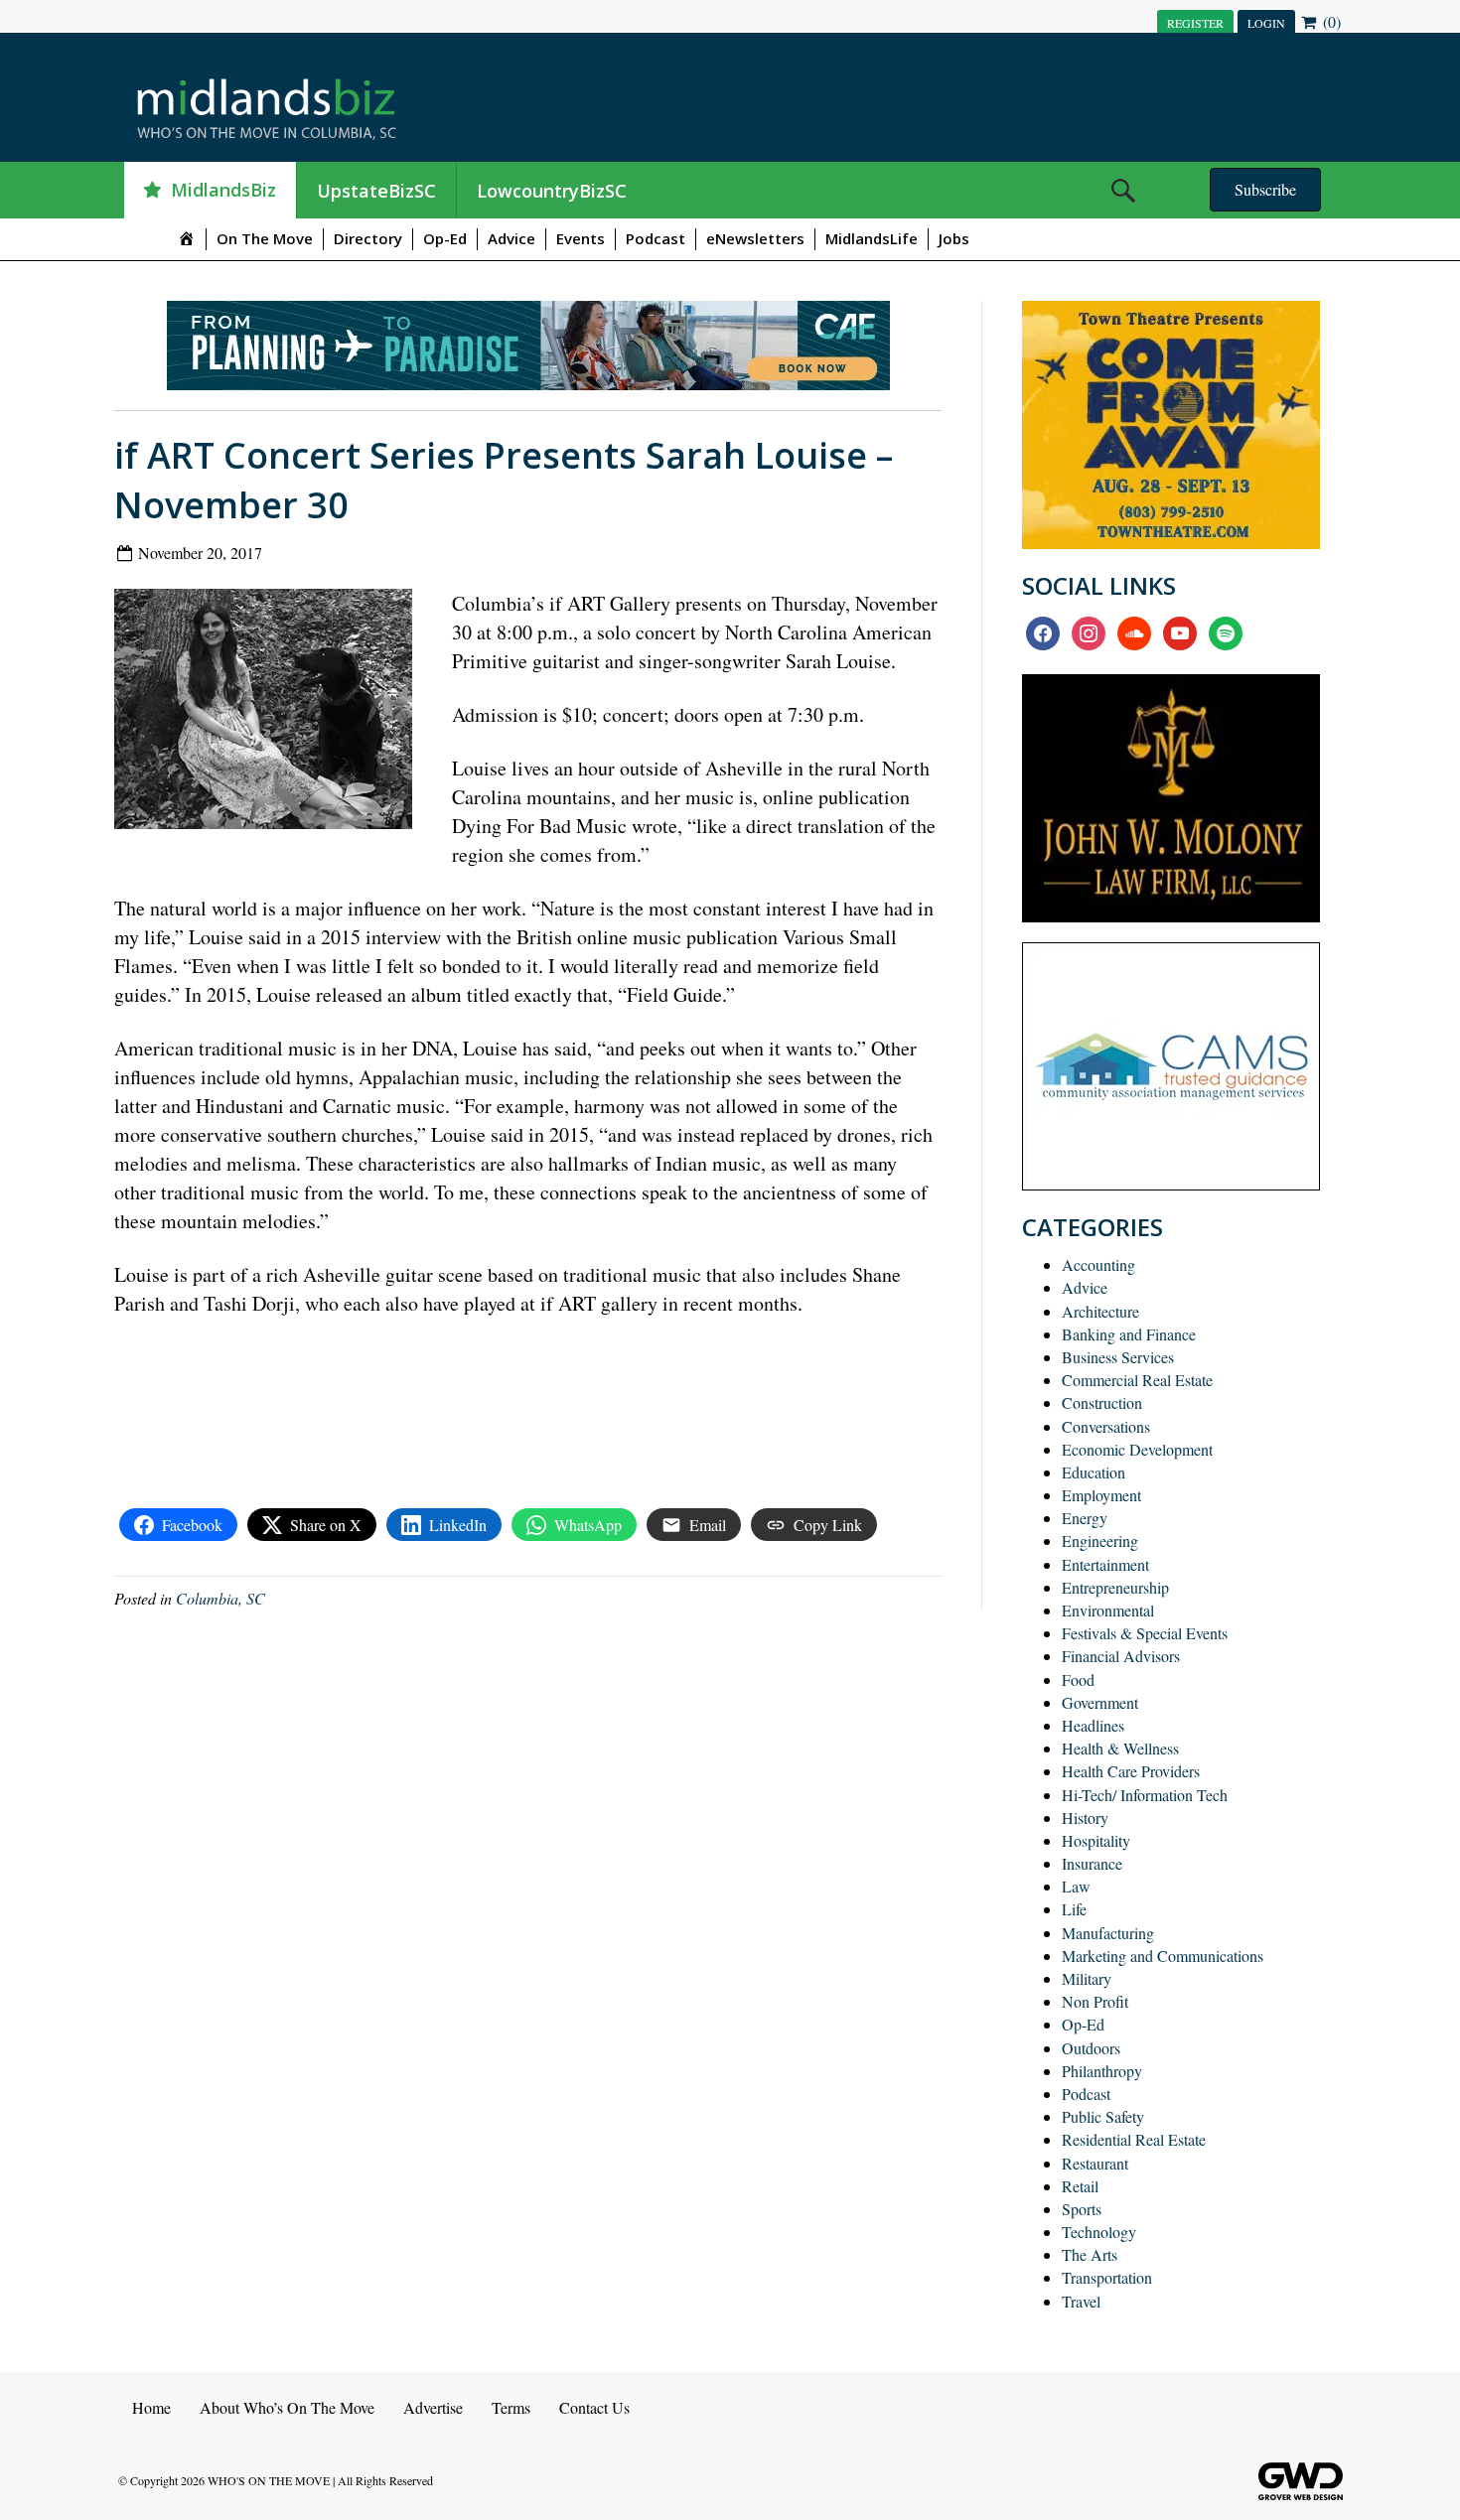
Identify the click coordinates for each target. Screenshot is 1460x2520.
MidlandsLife (872, 238)
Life (1074, 1909)
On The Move (265, 238)
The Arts (1090, 2254)
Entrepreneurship (1115, 1587)
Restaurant (1095, 2163)
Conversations (1106, 1426)
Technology (1099, 2232)
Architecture (1100, 1311)
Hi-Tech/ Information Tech (1145, 1795)
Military (1087, 1978)
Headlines (1093, 1725)
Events (581, 238)
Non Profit (1095, 2001)
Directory (368, 238)
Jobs (954, 238)
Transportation (1107, 2277)
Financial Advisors (1121, 1656)
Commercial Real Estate (1137, 1380)
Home (151, 2407)
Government (1100, 1702)
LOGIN (1266, 23)
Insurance (1092, 1863)
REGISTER (1195, 23)
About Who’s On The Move (287, 2407)
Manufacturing (1108, 1933)
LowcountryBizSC (552, 191)
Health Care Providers (1131, 1771)
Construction (1102, 1402)
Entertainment (1105, 1564)
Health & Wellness (1120, 1748)
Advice (511, 238)
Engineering (1100, 1540)
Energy (1085, 1518)
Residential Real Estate (1134, 2139)
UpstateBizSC (376, 191)
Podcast (656, 238)
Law (1076, 1886)
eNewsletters (755, 238)
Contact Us (594, 2407)
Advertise (433, 2407)
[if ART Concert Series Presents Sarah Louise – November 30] (271, 713)
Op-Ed (445, 238)
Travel (1081, 2301)
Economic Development (1137, 1449)
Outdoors (1091, 2048)
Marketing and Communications (1163, 1956)
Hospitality (1096, 1840)
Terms (511, 2407)
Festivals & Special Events (1145, 1633)
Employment (1101, 1495)
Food (1078, 1680)
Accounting (1098, 1264)
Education (1094, 1472)
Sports (1082, 2209)
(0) (1330, 21)
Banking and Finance (1129, 1334)
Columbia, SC (220, 1598)
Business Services (1118, 1357)
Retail (1080, 2186)
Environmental (1108, 1610)
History (1085, 1818)
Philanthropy (1102, 2071)
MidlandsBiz (223, 190)
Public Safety (1103, 2116)
